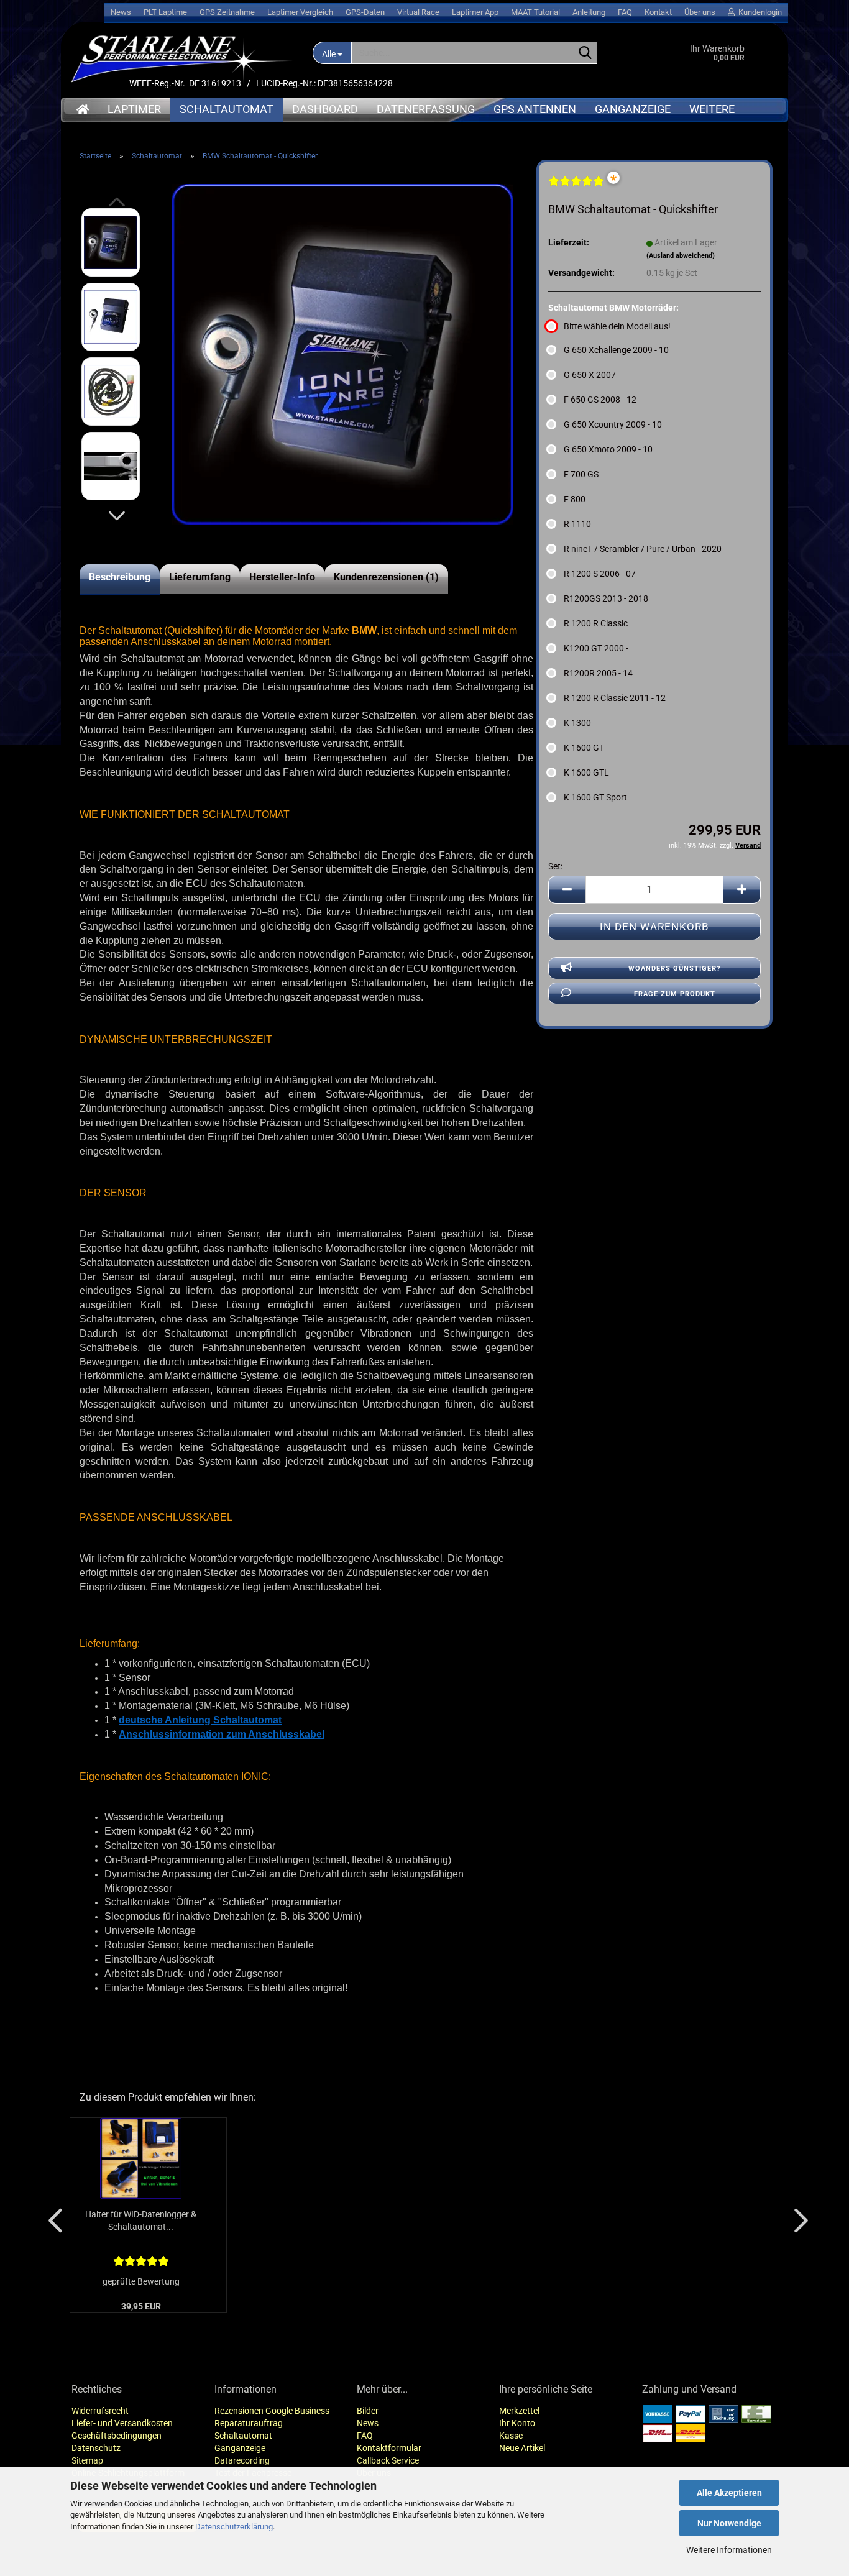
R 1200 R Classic (596, 623)
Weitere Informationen (729, 2550)
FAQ (625, 12)
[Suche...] (585, 53)
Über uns (700, 12)
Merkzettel (519, 2411)
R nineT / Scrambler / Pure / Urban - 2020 (643, 549)
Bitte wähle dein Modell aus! (617, 326)
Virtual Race (418, 12)
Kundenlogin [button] (758, 12)
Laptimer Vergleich (300, 12)
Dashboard (325, 109)
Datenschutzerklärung (234, 2527)
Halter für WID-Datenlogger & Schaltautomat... (141, 2221)
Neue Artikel (522, 2448)
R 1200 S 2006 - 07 (600, 574)
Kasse (511, 2436)
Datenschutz (96, 2448)
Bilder (368, 2411)
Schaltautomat (227, 109)
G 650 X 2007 (590, 375)
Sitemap (87, 2460)
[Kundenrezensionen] (576, 186)
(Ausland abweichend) (681, 256)
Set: (555, 866)
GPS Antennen (535, 109)
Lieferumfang (200, 577)
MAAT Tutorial (535, 12)
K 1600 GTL (586, 772)
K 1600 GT (584, 748)
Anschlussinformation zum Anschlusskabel (222, 1734)
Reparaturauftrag (249, 2423)
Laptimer (134, 109)
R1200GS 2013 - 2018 (606, 598)
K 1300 (577, 723)
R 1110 (577, 524)
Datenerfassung (426, 109)
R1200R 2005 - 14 (598, 673)
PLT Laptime (165, 12)
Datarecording (242, 2460)
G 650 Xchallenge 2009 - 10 (616, 350)
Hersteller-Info (282, 577)
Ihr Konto (517, 2423)
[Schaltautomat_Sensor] (342, 354)
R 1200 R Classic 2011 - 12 (615, 698)
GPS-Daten (365, 12)
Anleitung (589, 12)
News (121, 12)
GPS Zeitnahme (227, 12)
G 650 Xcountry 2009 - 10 (613, 424)
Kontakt (658, 12)
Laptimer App (475, 12)
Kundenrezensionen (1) (386, 577)
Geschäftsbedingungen (117, 2436)
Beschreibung (120, 577)
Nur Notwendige (729, 2523)
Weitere (712, 109)
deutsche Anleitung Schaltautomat (200, 1720)
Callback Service (388, 2460)
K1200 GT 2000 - (596, 648)
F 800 (575, 499)
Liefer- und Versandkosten (122, 2423)
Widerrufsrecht (100, 2411)
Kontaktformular (389, 2448)
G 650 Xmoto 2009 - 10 (608, 449)
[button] (117, 516)
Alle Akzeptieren (729, 2493)
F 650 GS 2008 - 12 (600, 400)
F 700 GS (581, 474)
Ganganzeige (633, 109)
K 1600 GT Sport (595, 797)
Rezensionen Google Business (272, 2411)
